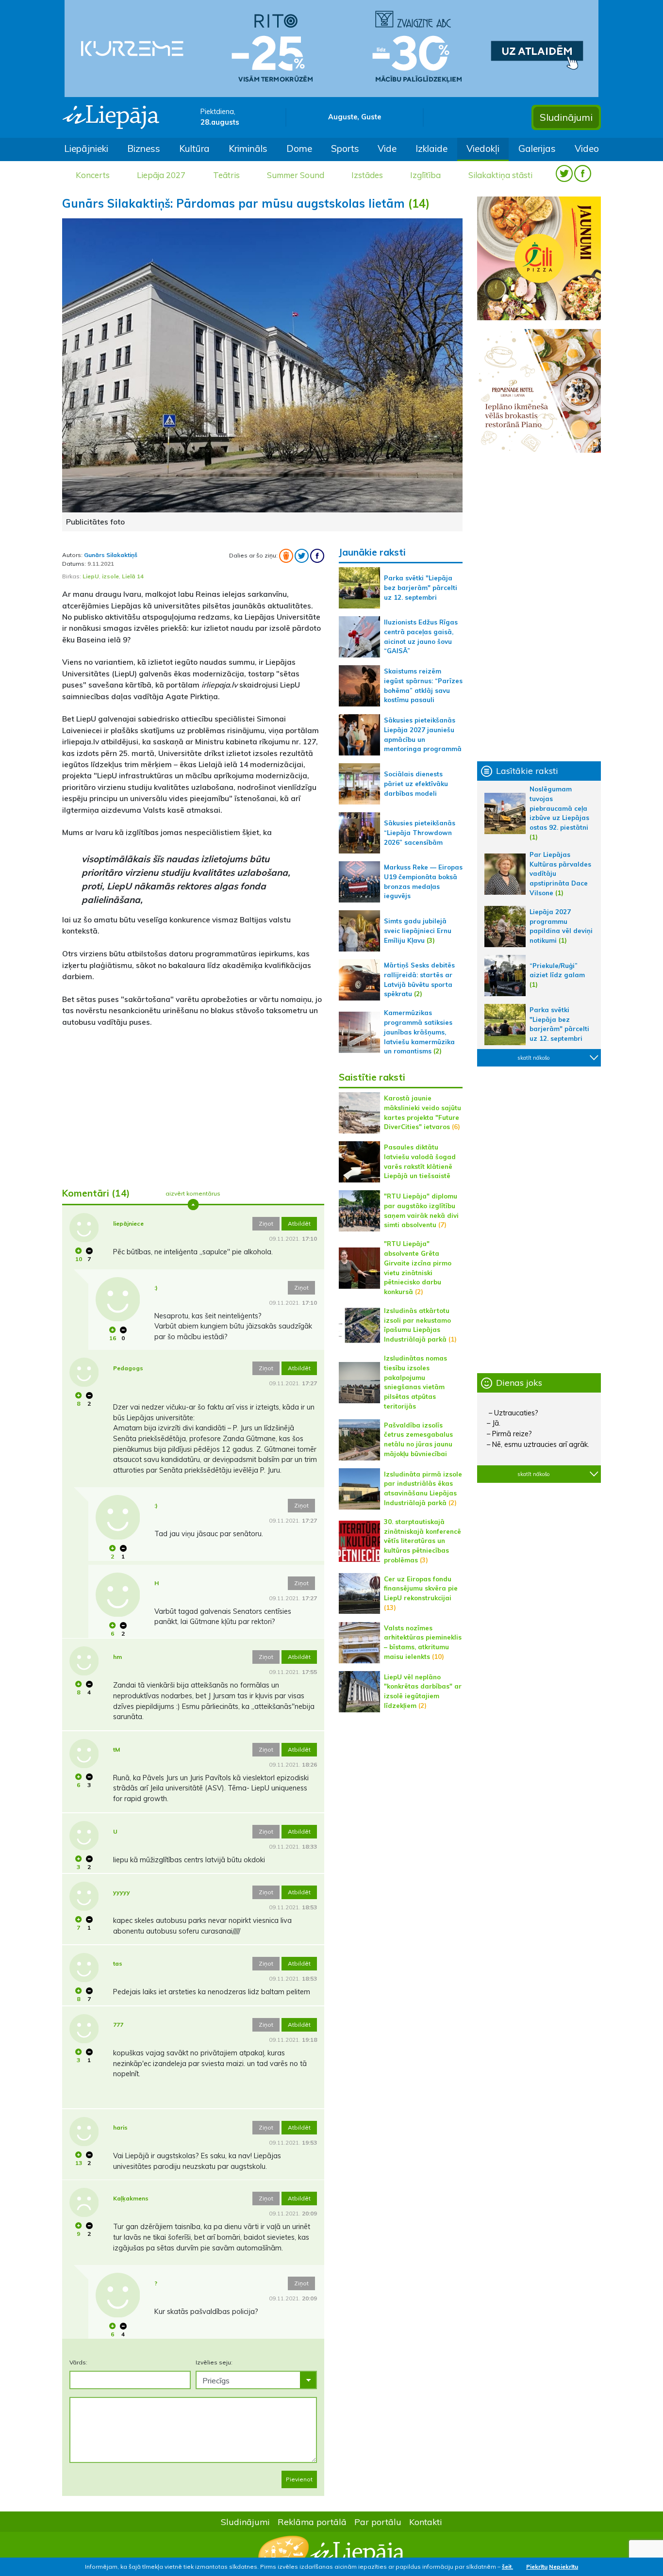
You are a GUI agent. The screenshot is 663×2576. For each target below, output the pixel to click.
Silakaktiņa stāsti (500, 175)
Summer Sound (296, 175)
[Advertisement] (193, 1103)
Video (587, 148)
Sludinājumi (566, 117)
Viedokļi (483, 148)
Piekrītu (537, 2567)
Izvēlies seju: (214, 2362)
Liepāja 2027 (161, 175)
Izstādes (367, 175)
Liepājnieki (86, 148)
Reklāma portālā (312, 2522)
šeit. (507, 2567)
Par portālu (378, 2522)
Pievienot (299, 2479)
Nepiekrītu (564, 2567)
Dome (299, 148)
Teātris (226, 175)
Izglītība (425, 175)
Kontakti (426, 2522)
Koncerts (93, 175)
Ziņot (266, 1223)
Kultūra (194, 148)
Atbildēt (299, 1223)
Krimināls (248, 148)
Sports (345, 148)
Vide (387, 148)
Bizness (144, 148)
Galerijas (537, 148)
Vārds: (78, 2362)
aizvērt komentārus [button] (193, 1193)
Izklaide (431, 148)
